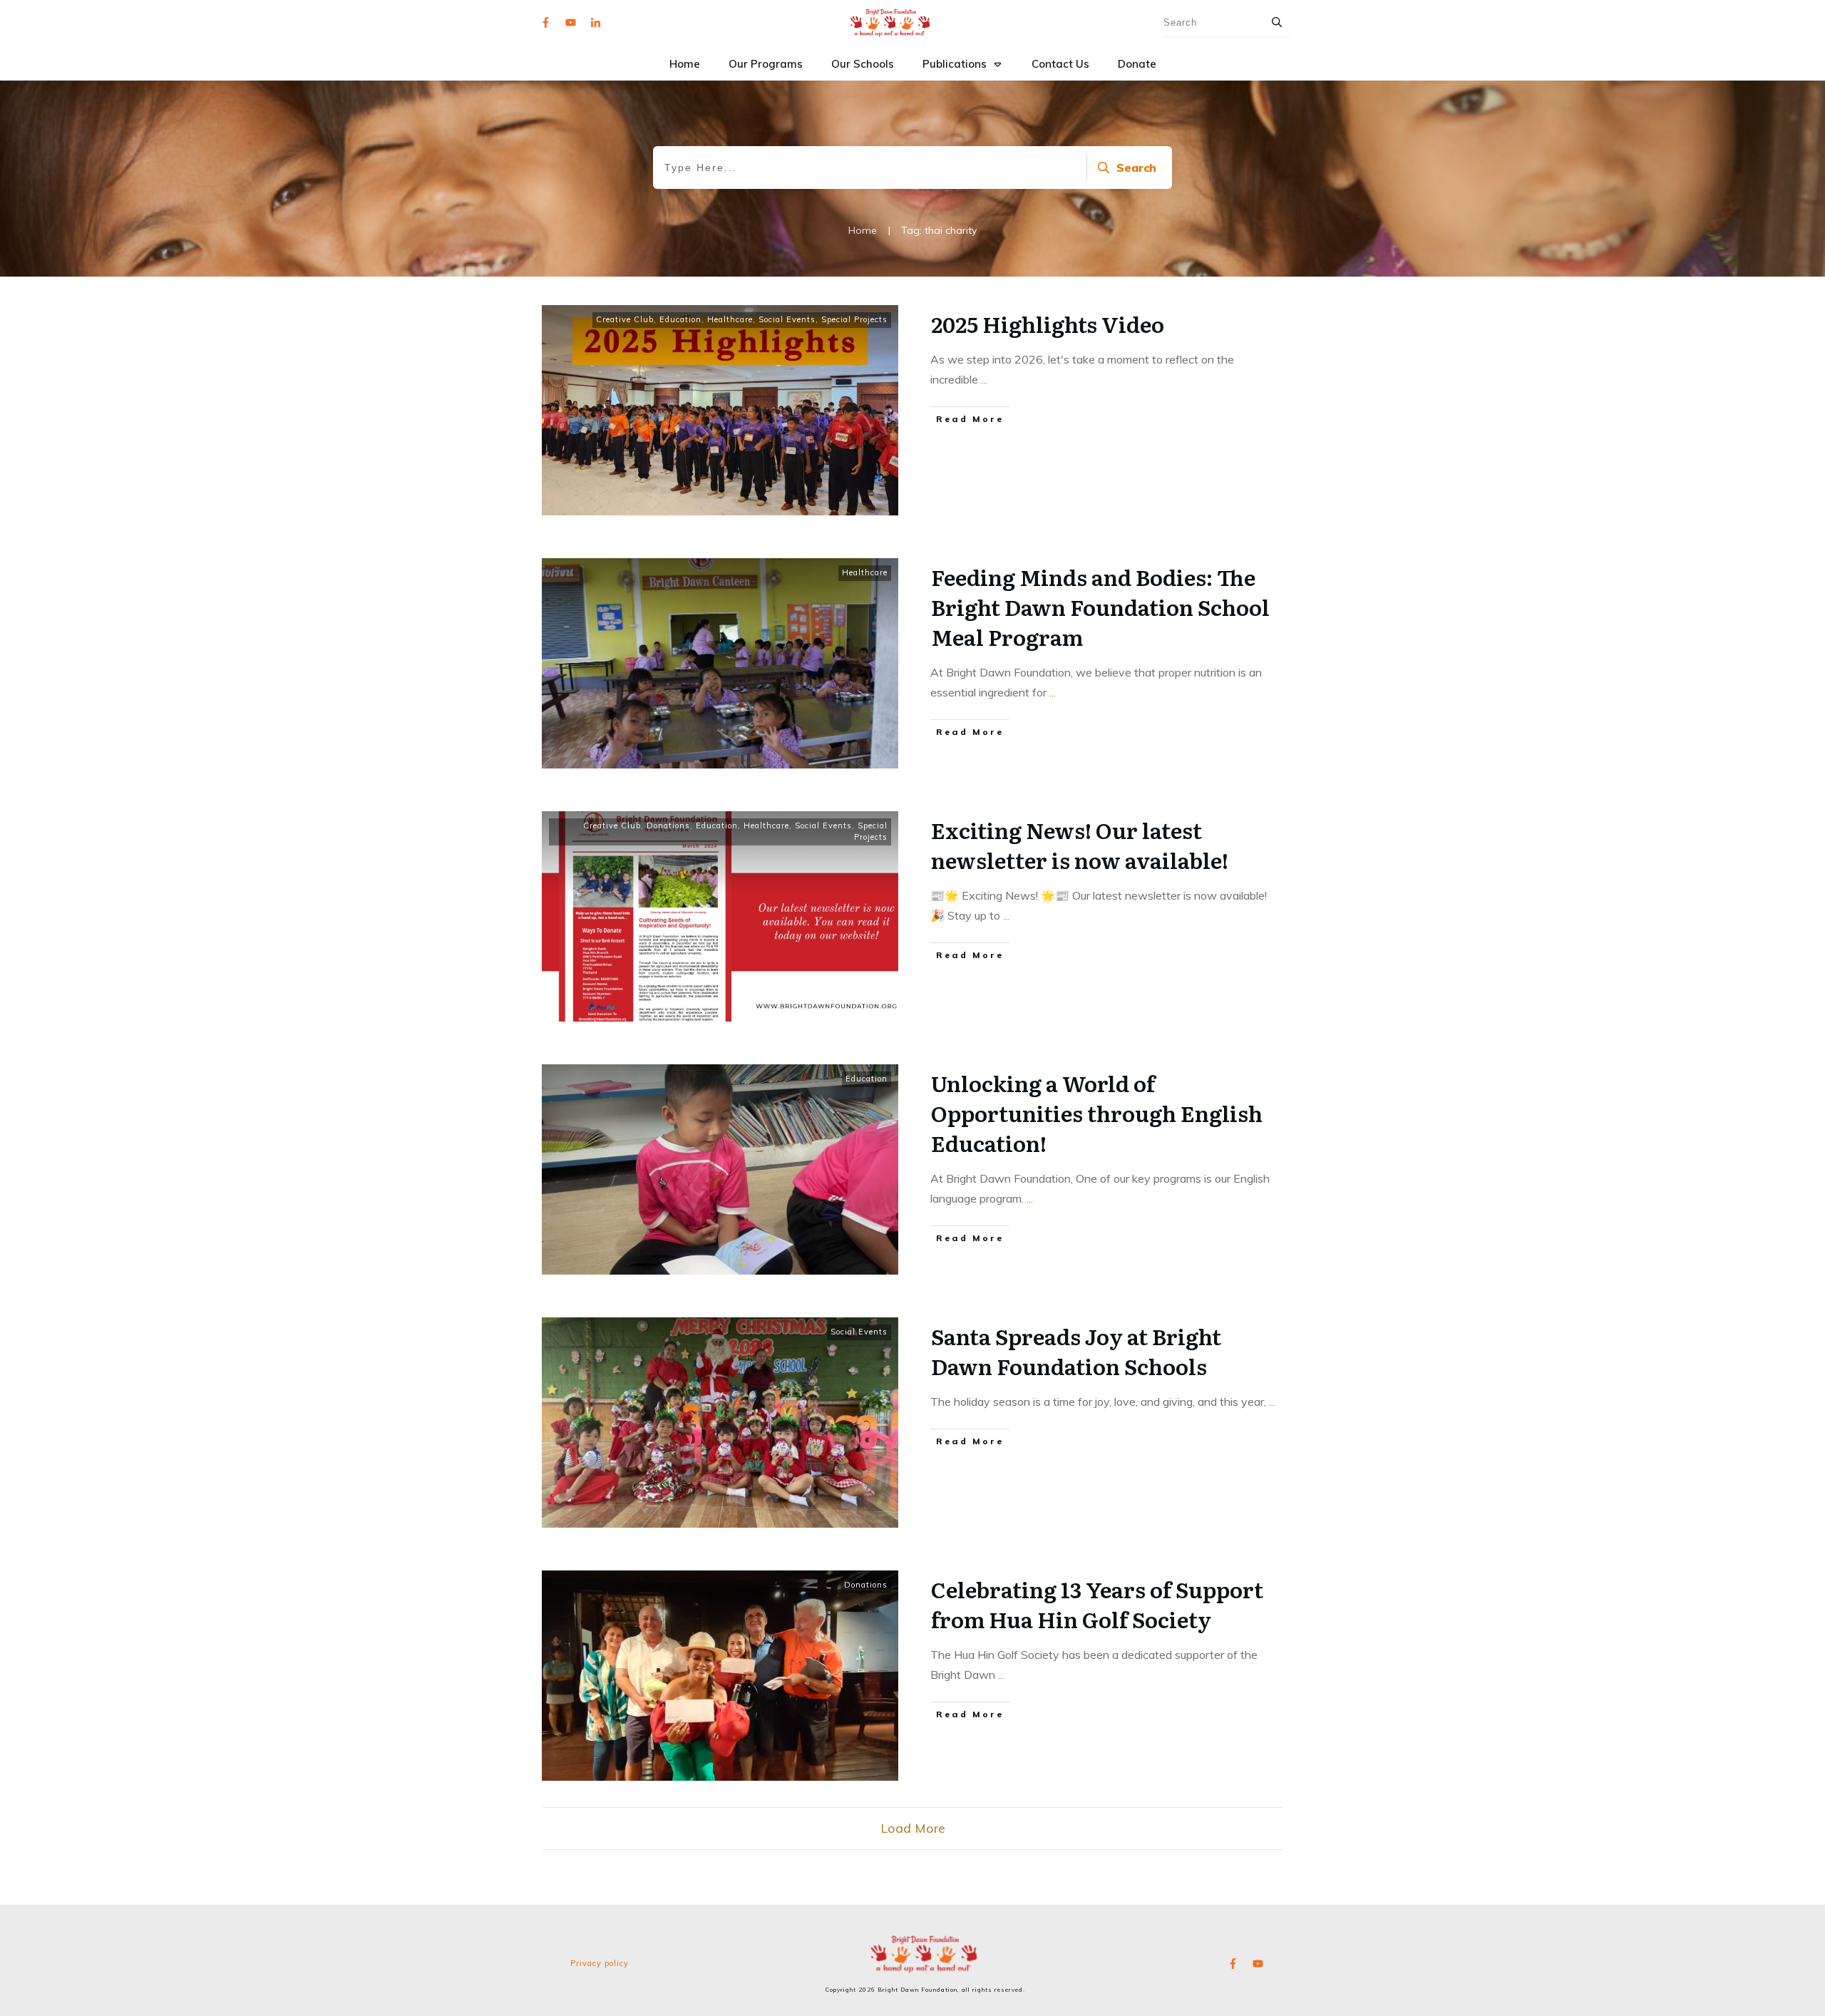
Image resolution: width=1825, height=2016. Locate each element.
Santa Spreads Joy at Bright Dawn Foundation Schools (1076, 1351)
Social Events (787, 319)
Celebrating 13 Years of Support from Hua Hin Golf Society (1097, 1604)
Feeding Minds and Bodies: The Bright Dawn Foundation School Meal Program (1100, 607)
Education (680, 319)
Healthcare (730, 319)
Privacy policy (600, 1963)
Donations (668, 826)
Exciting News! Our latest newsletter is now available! (1080, 845)
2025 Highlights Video (1048, 324)
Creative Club (625, 319)
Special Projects (854, 319)
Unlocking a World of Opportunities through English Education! (1097, 1113)
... (984, 379)
